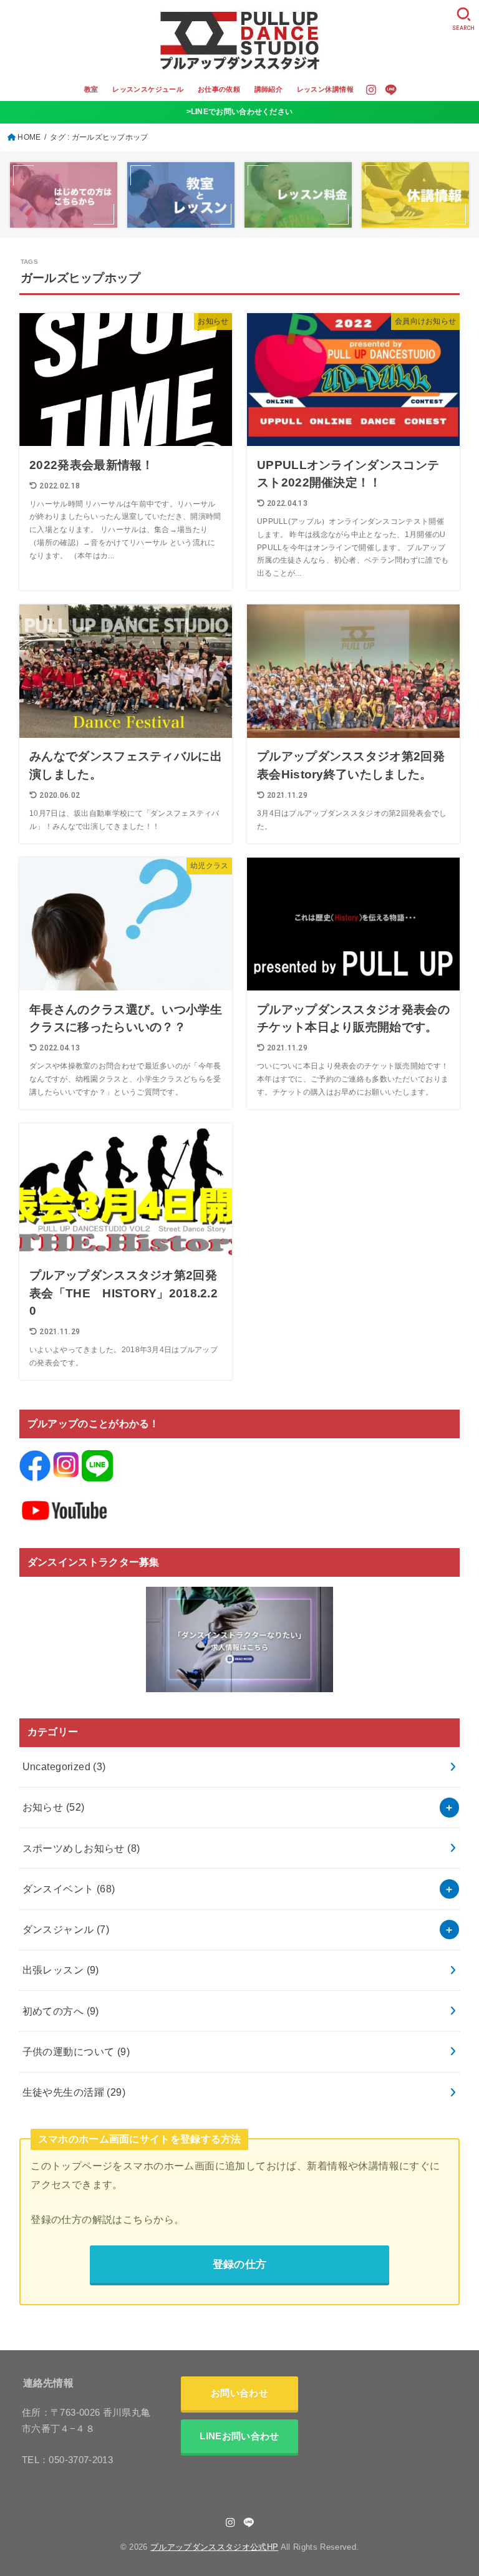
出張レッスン (61, 1970)
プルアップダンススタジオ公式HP (214, 2547)
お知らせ (54, 1807)
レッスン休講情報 (325, 89)
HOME (29, 137)
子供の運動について (76, 2051)
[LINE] (391, 90)
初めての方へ (61, 2011)
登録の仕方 (240, 2264)
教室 (91, 89)
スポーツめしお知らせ (81, 1848)
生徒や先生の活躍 (74, 2092)
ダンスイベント (69, 1889)
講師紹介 (269, 89)
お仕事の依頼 (219, 89)
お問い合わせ (239, 2393)
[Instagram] (371, 90)
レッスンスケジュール (148, 89)
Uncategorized (64, 1766)
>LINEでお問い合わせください (240, 112)
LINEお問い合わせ (239, 2436)
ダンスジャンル (66, 1929)
